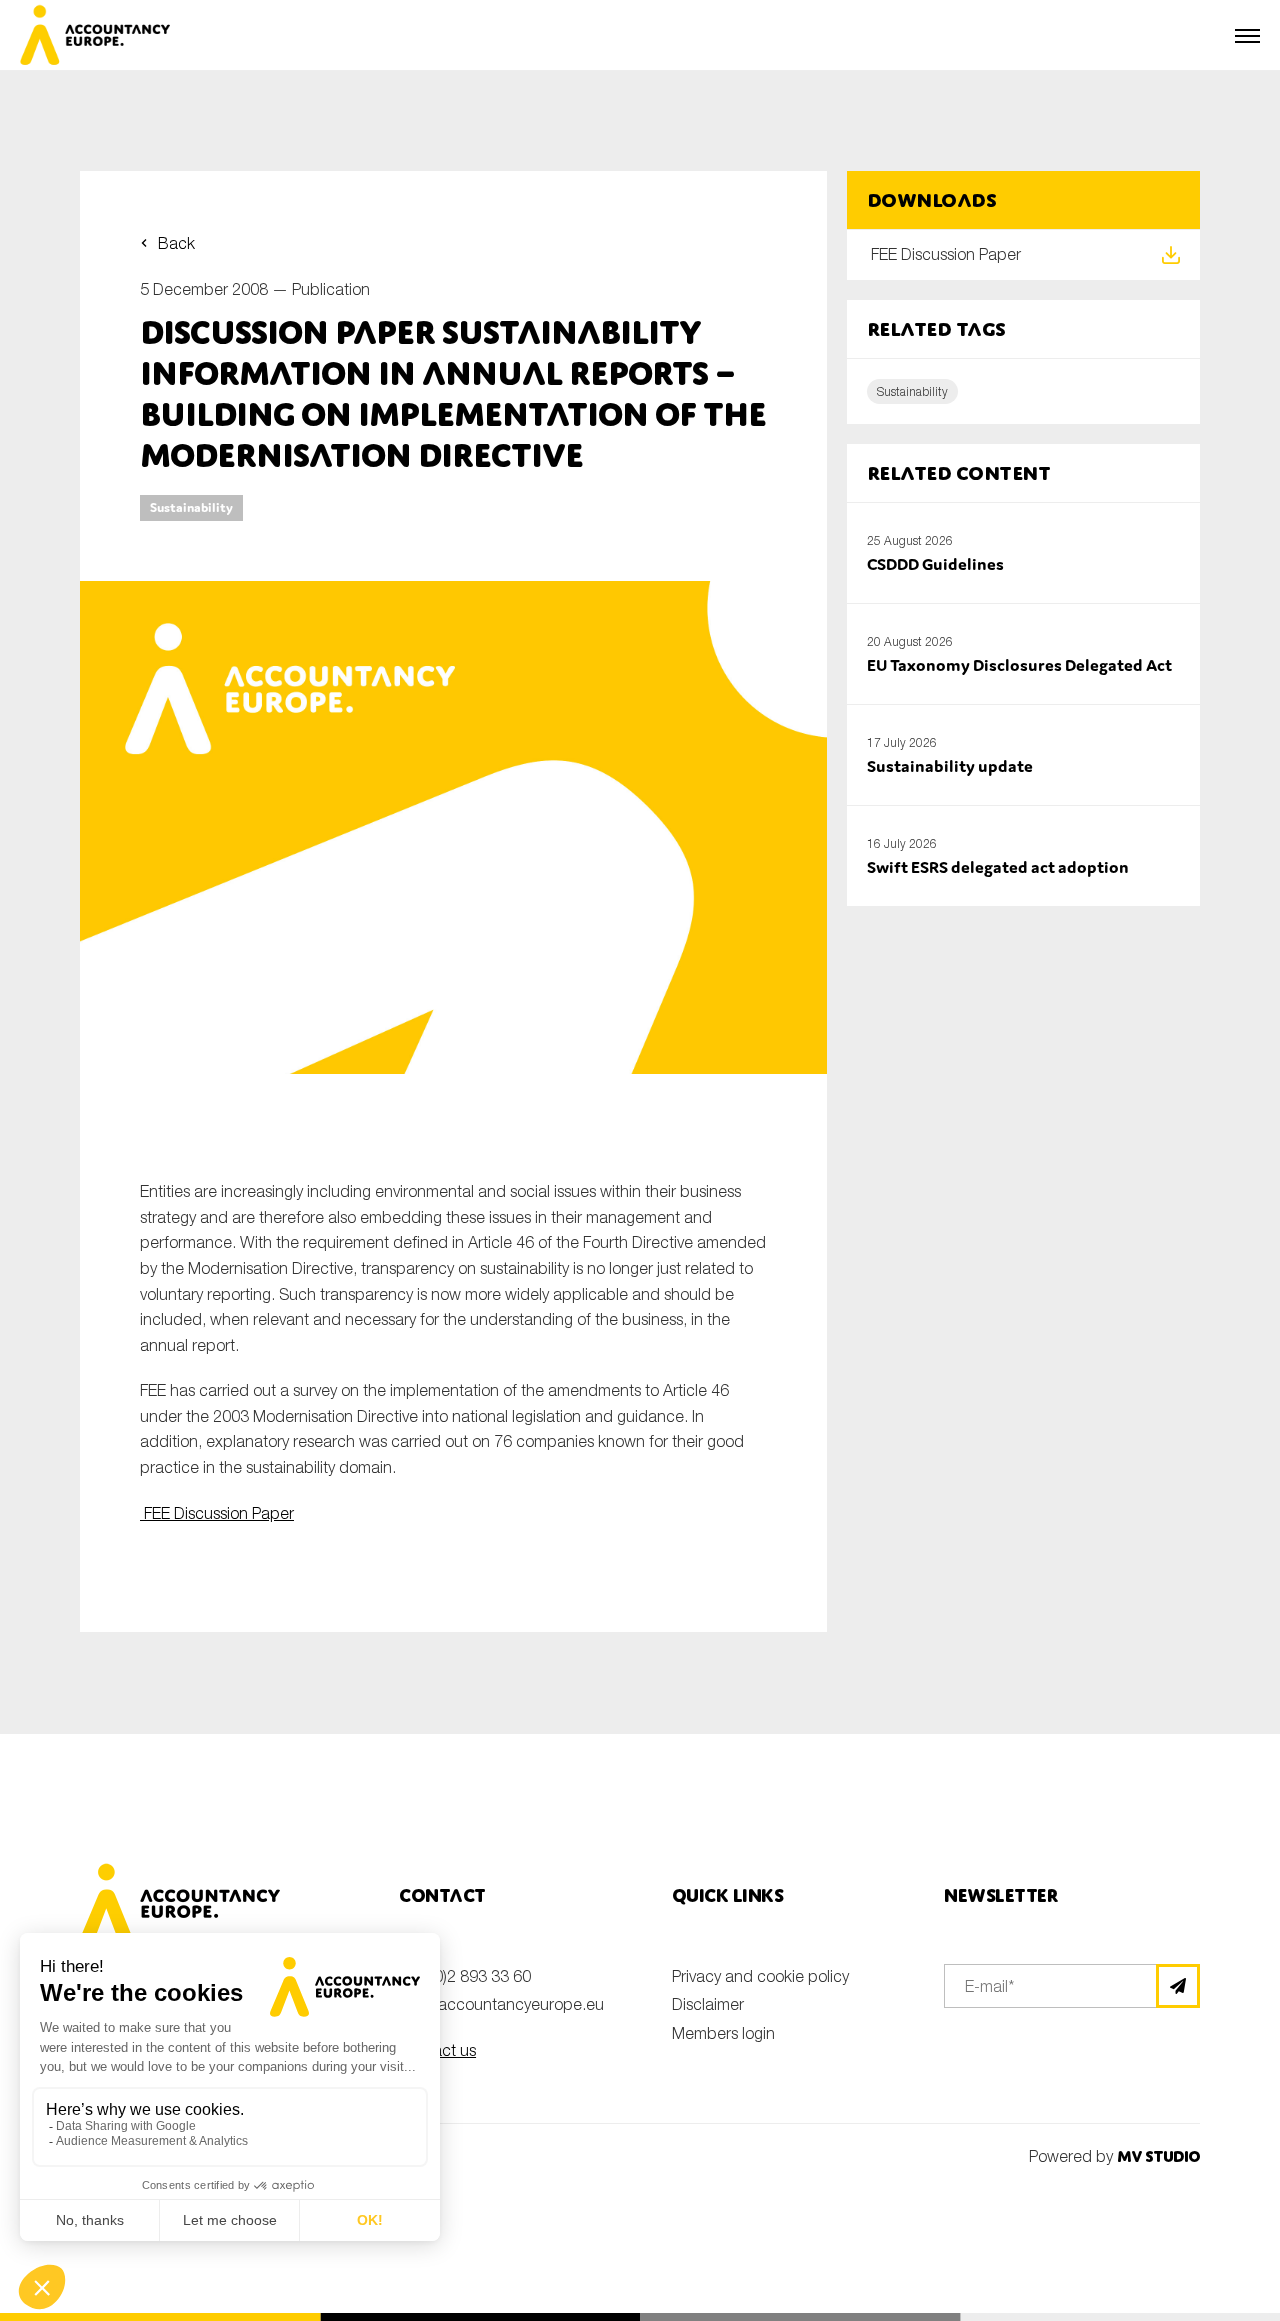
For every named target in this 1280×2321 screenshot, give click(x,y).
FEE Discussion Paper (217, 1513)
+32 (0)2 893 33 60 (465, 1976)
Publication (331, 289)
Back (176, 243)
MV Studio (1158, 2156)
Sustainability (191, 507)
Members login (723, 2033)
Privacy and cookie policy (760, 1976)
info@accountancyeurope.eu (501, 2004)
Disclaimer (708, 2004)
